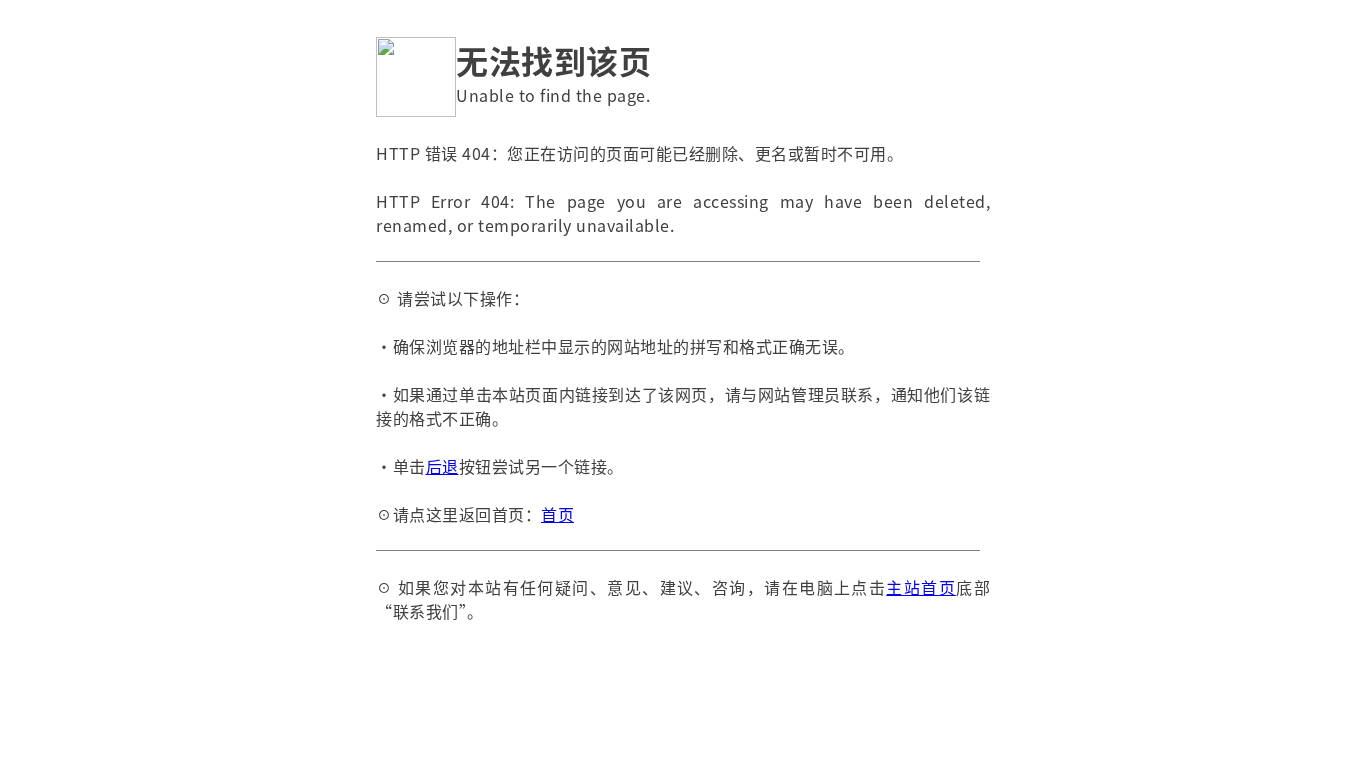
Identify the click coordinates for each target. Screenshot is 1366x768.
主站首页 (921, 587)
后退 (442, 466)
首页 (557, 514)
